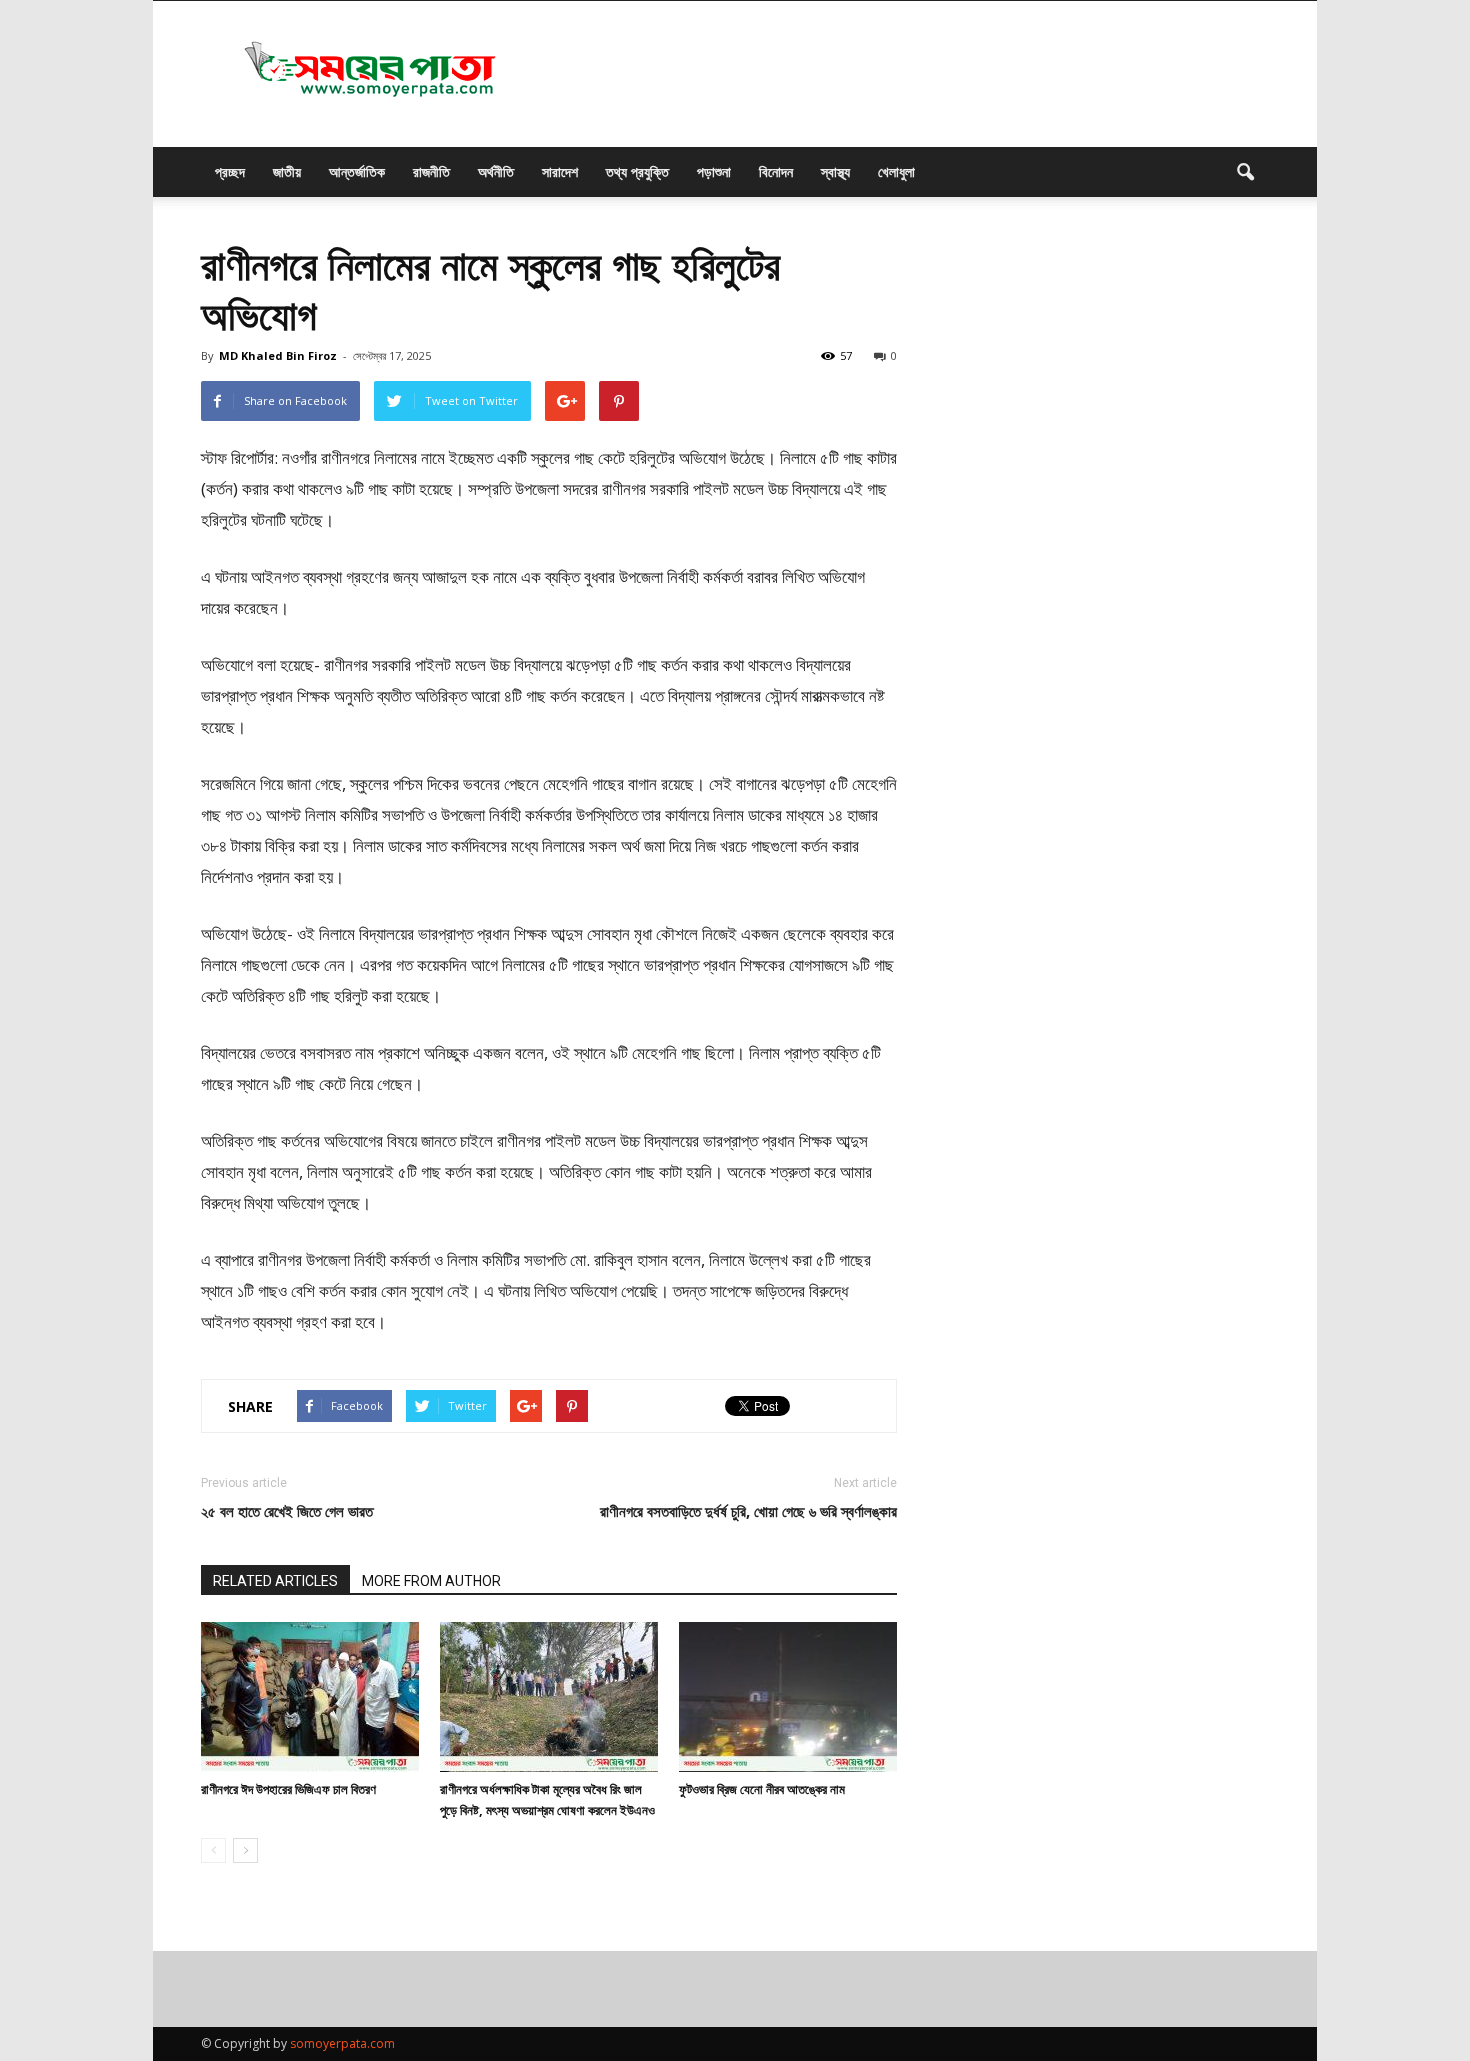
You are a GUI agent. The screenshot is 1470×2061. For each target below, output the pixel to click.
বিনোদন (776, 171)
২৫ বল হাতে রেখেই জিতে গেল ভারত (287, 1511)
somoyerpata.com (342, 2043)
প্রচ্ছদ (230, 171)
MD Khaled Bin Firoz (278, 355)
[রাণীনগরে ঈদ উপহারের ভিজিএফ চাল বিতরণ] (310, 1697)
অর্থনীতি (496, 171)
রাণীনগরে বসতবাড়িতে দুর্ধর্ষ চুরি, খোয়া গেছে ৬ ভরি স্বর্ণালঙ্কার (748, 1511)
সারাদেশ (560, 171)
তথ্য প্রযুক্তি (637, 171)
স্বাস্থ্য (835, 171)
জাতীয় (287, 171)
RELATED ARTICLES (275, 1581)
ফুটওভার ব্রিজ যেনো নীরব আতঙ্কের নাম (762, 1789)
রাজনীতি (431, 171)
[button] (1245, 172)
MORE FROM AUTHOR (431, 1581)
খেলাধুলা (896, 171)
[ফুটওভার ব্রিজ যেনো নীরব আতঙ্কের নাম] (788, 1697)
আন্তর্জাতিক (357, 171)
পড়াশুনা (714, 171)
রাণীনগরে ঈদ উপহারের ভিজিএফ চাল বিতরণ (288, 1789)
